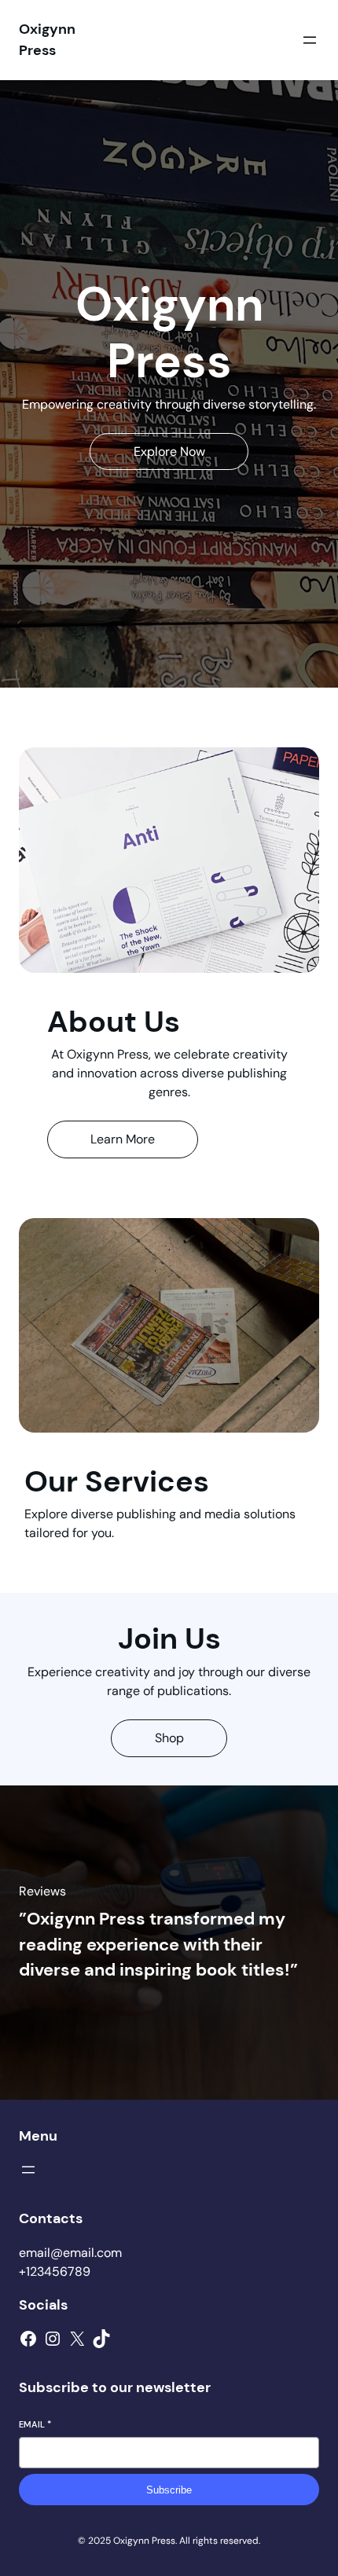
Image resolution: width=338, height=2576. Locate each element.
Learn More (123, 1139)
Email (35, 2424)
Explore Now (169, 451)
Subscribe (169, 2490)
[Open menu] (310, 40)
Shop (169, 1738)
